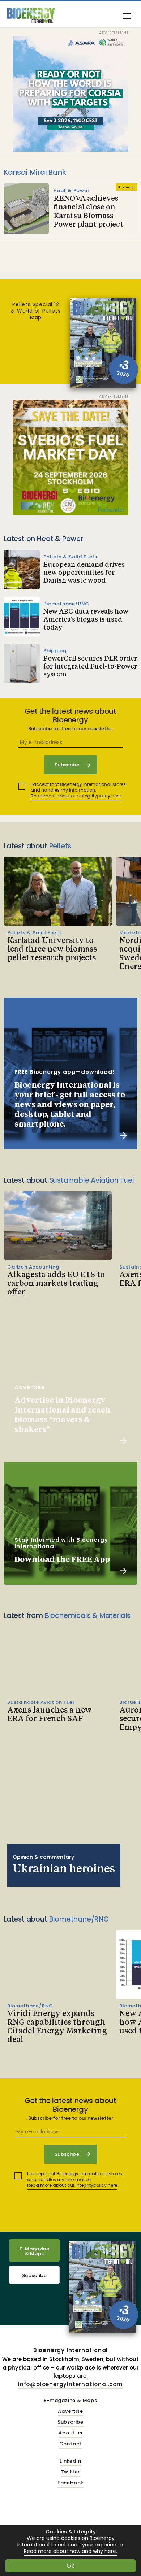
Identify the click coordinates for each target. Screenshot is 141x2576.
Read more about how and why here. (70, 2551)
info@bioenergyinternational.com (70, 2384)
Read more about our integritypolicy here (76, 796)
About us (70, 2433)
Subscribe (34, 2275)
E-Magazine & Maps (34, 2251)
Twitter (71, 2472)
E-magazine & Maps (70, 2401)
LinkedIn (70, 2461)
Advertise (70, 2412)
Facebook (70, 2483)
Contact (71, 2444)
